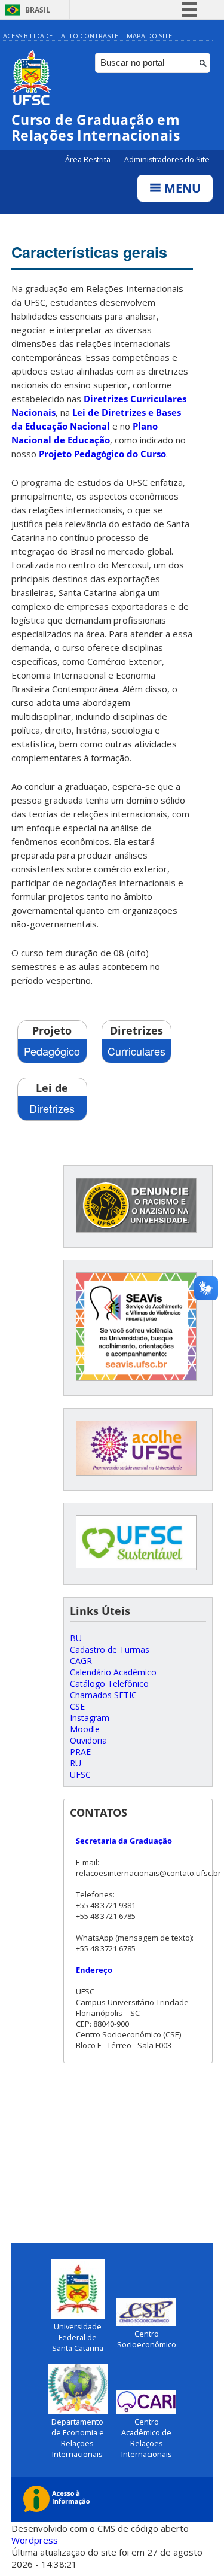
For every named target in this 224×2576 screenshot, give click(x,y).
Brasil (38, 10)
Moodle (85, 1729)
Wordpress (35, 2540)
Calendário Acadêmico (113, 1672)
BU (76, 1638)
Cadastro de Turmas (110, 1649)
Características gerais (89, 252)
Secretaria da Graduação (124, 1841)
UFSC (80, 1774)
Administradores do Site (167, 159)
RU (76, 1763)
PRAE (80, 1752)
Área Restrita (89, 159)
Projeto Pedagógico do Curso (102, 454)
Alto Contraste (90, 36)
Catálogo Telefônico (109, 1684)
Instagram (90, 1718)
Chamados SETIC (103, 1695)
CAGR (81, 1661)
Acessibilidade (28, 36)
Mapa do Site (149, 36)
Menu (181, 188)
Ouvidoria (88, 1740)
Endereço (94, 1970)
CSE (77, 1706)
